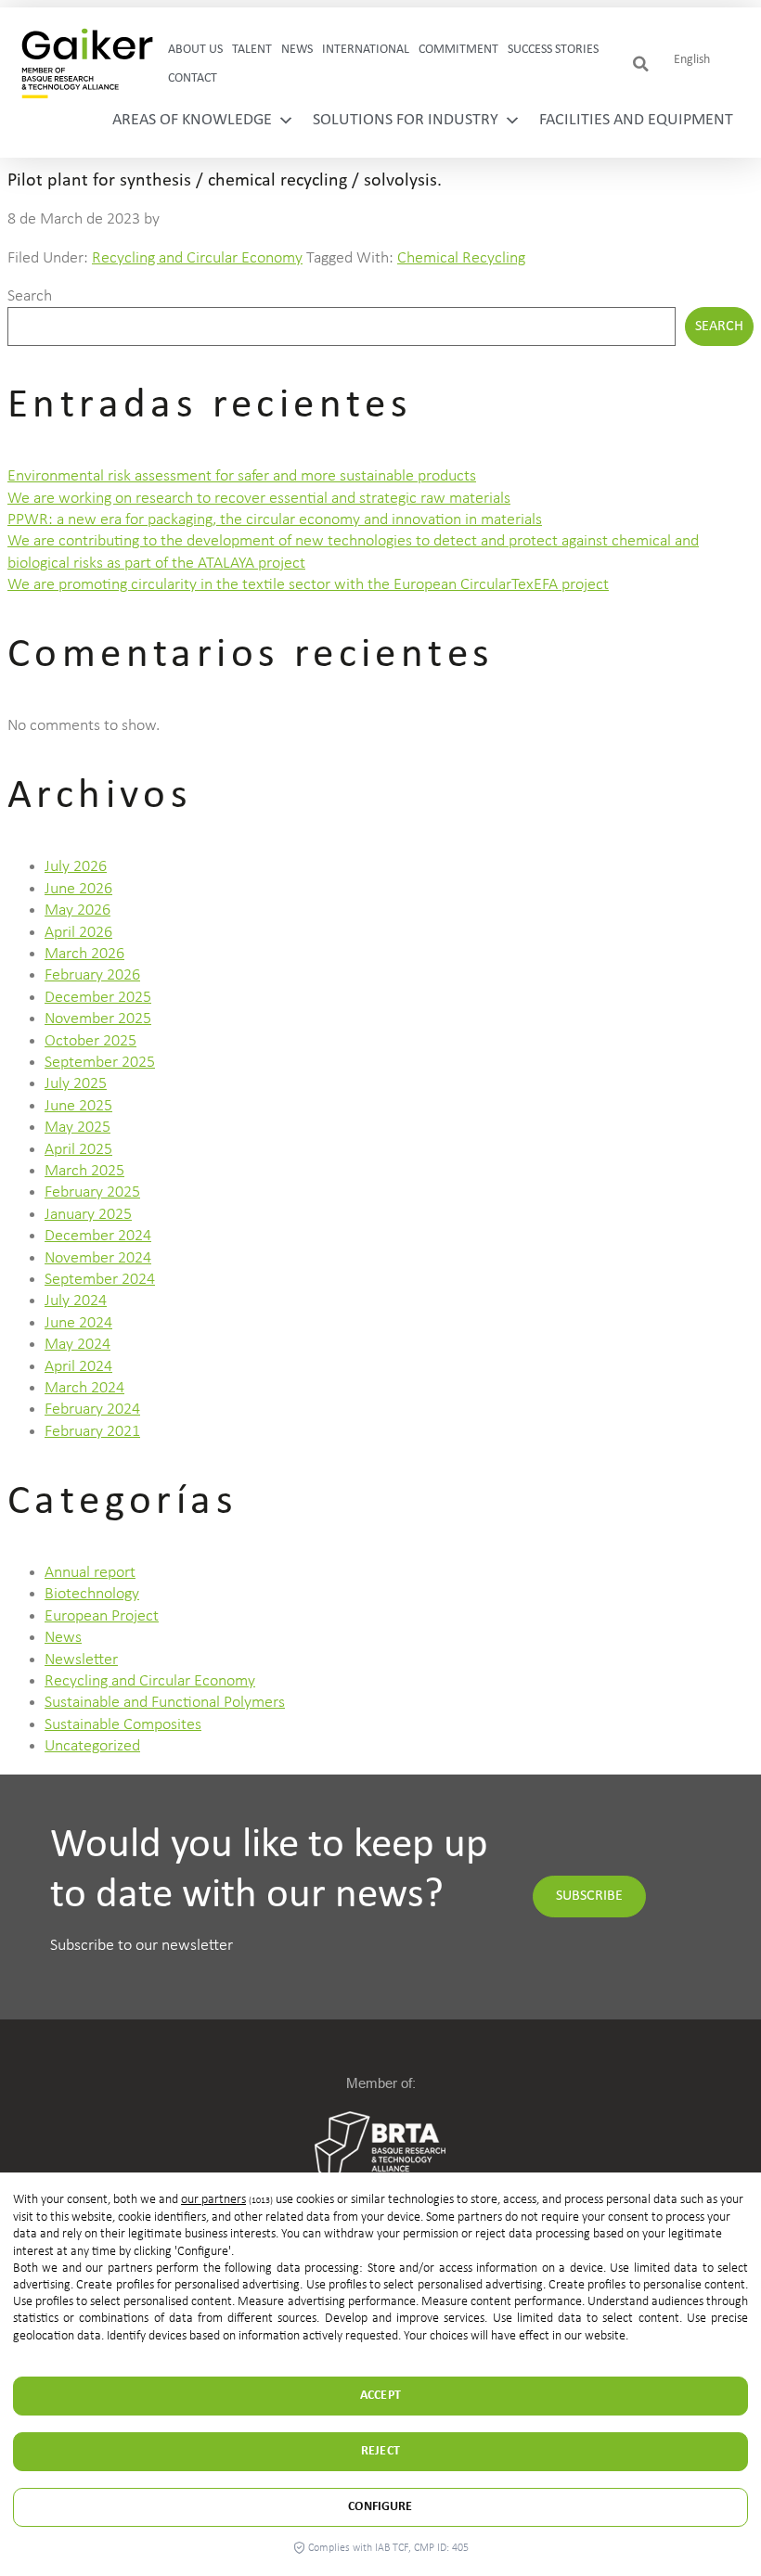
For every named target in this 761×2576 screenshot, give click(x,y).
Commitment (458, 50)
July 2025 (76, 1084)
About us (195, 50)
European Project (102, 1616)
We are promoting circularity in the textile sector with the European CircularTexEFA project (308, 585)
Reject (380, 2451)
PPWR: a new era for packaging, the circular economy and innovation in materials (275, 520)
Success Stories (553, 50)
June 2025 (78, 1106)
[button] (641, 64)
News (297, 50)
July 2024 (76, 1301)
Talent (252, 50)
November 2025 (98, 1019)
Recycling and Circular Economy (197, 258)
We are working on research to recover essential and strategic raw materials (259, 499)
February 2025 (92, 1192)
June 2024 (78, 1323)
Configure (380, 2507)
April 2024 (78, 1367)
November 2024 (98, 1258)
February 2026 (92, 975)
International (366, 50)
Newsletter (81, 1660)
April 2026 (78, 933)
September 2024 (100, 1280)
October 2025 (90, 1041)
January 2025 (88, 1215)
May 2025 (77, 1128)
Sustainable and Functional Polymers (165, 1703)
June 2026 (78, 889)
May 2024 (77, 1345)
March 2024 (84, 1388)
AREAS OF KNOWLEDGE (192, 120)
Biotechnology (92, 1594)
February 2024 (92, 1410)
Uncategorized (92, 1746)
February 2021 (92, 1432)
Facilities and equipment (636, 120)
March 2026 (84, 954)
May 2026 (77, 910)
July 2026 (76, 867)
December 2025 (98, 998)
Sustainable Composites (123, 1725)
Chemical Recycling (461, 258)
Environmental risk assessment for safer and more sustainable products (242, 476)
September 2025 (100, 1063)
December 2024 (98, 1236)
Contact (193, 78)
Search (30, 296)
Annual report (90, 1573)
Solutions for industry (406, 120)
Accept (380, 2396)
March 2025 (84, 1171)
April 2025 (78, 1150)
